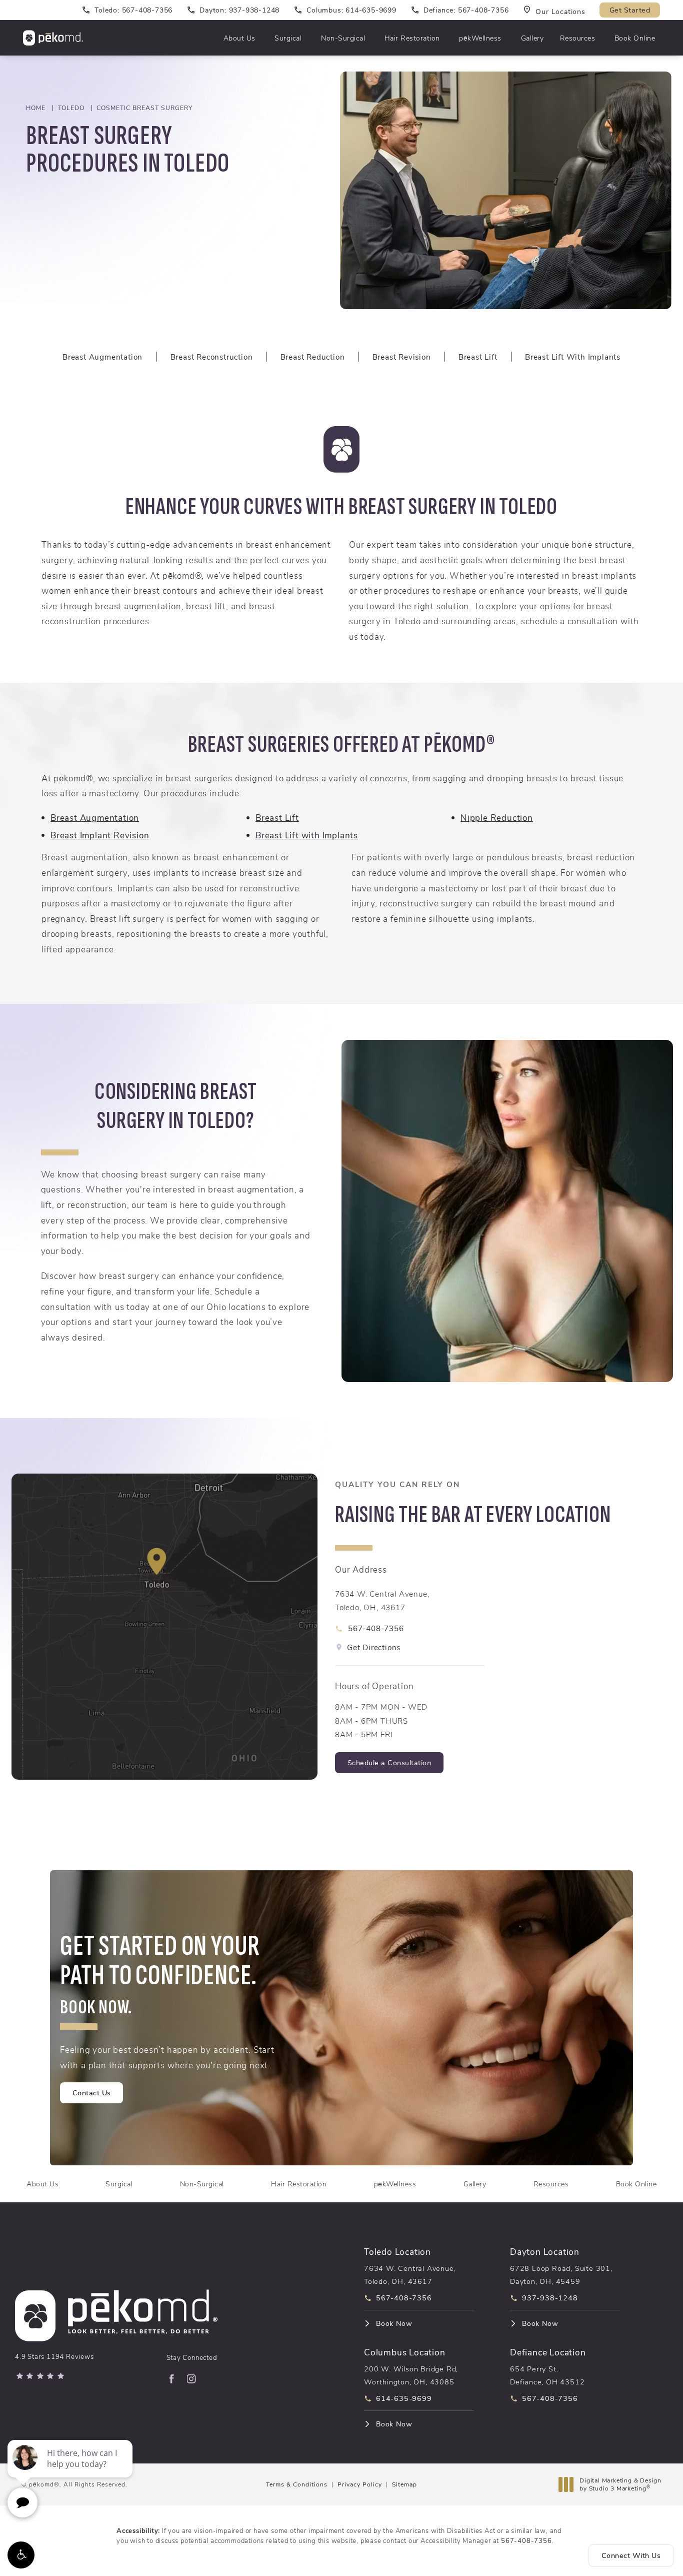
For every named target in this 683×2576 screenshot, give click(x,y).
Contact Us (92, 2093)
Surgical (288, 38)
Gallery (532, 38)
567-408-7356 (526, 2540)
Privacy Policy (360, 2484)
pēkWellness (480, 38)
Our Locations (560, 11)
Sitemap (404, 2484)
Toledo (71, 108)
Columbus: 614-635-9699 (351, 10)
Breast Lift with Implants (307, 835)
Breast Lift (277, 817)
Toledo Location (397, 2251)
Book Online (635, 38)
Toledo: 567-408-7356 (133, 10)
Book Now (394, 2323)
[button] (21, 2555)
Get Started (630, 10)
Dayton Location (545, 2251)
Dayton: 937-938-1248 (239, 10)
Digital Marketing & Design (620, 2484)
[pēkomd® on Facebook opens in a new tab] (171, 2379)
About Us (239, 38)
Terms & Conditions (297, 2484)
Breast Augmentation (95, 817)
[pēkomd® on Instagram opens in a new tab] (191, 2379)
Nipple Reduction (497, 817)
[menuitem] (171, 2379)
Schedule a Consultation (395, 1763)
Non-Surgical (343, 38)
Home (36, 108)
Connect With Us (631, 2555)
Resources (578, 38)
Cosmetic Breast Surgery (144, 108)
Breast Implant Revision (100, 835)
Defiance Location (548, 2352)
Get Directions (374, 1647)
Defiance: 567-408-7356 (466, 10)
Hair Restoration (412, 38)
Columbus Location (405, 2352)
